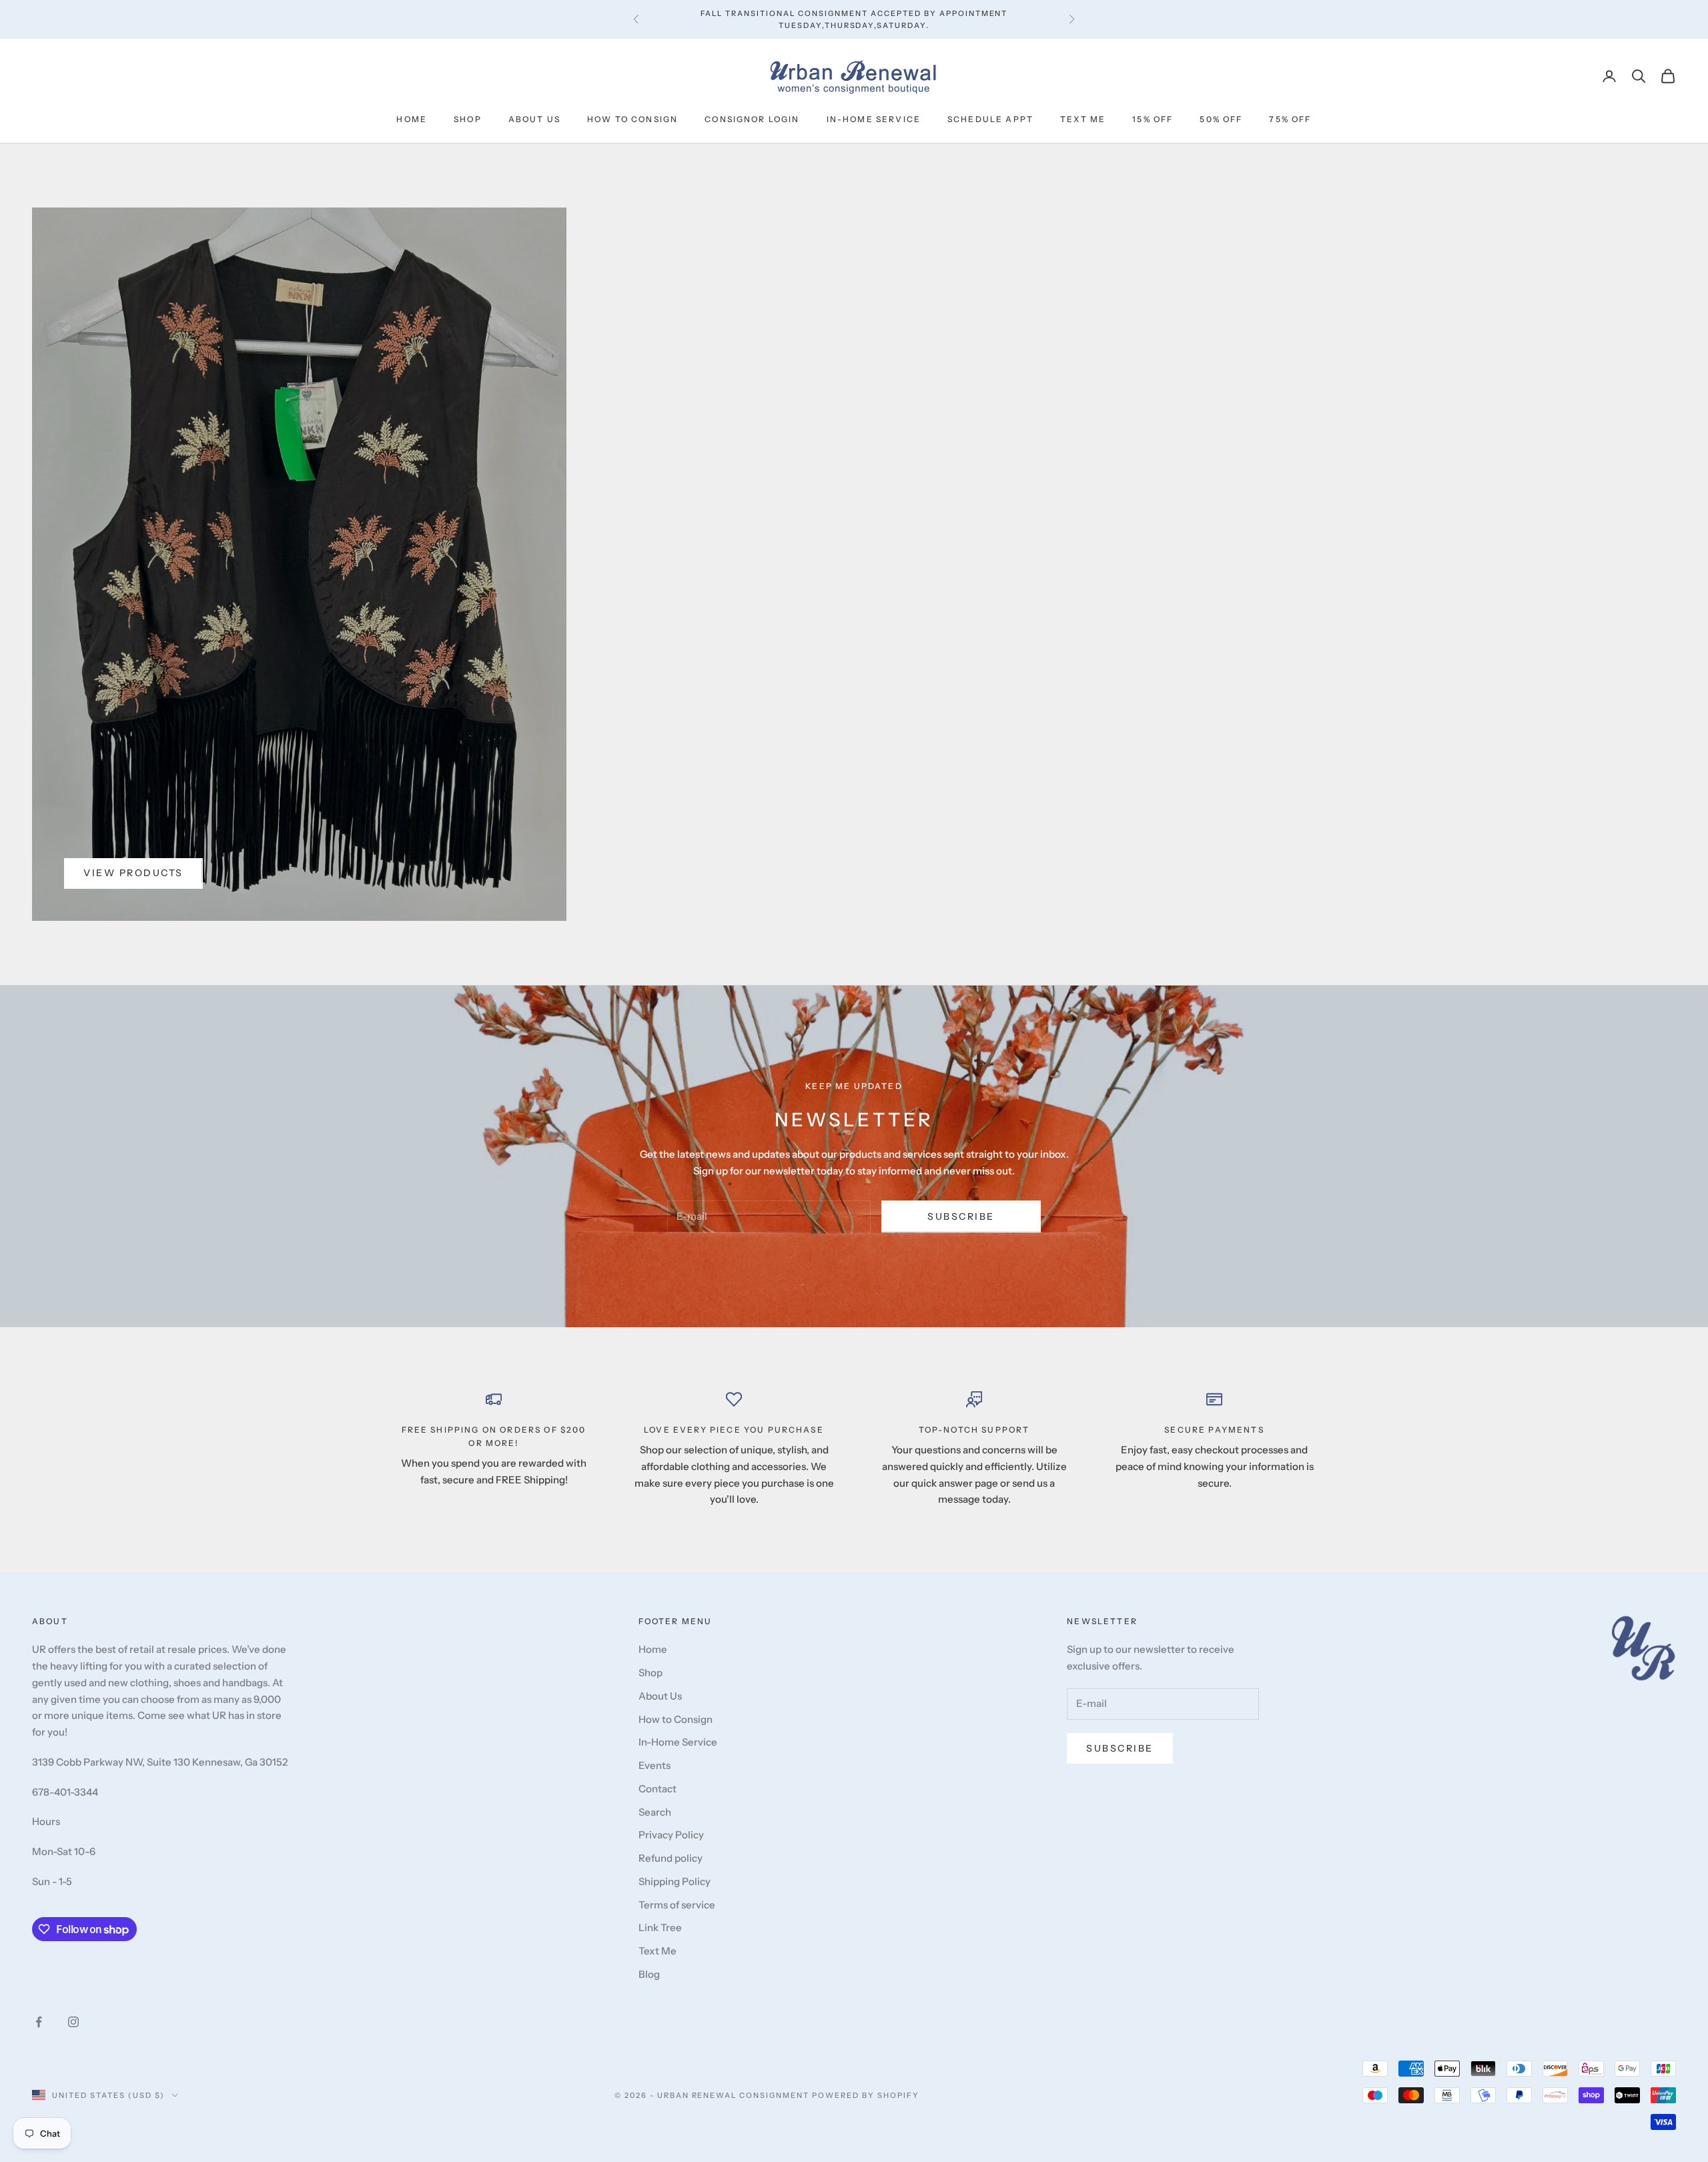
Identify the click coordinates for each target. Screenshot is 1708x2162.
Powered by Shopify (866, 2095)
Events (655, 1765)
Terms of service (677, 1905)
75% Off (1290, 119)
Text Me (1083, 119)
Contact (658, 1789)
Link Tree (660, 1927)
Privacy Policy (671, 1835)
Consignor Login (752, 119)
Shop (468, 119)
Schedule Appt (990, 119)
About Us (534, 119)
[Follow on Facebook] (39, 2022)
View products (133, 873)
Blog (649, 1974)
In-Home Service (874, 119)
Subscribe (961, 1216)
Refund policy (671, 1858)
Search (655, 1812)
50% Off (1221, 119)
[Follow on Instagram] (73, 2022)
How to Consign (632, 119)
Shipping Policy (675, 1881)
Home (412, 119)
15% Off (1153, 119)
